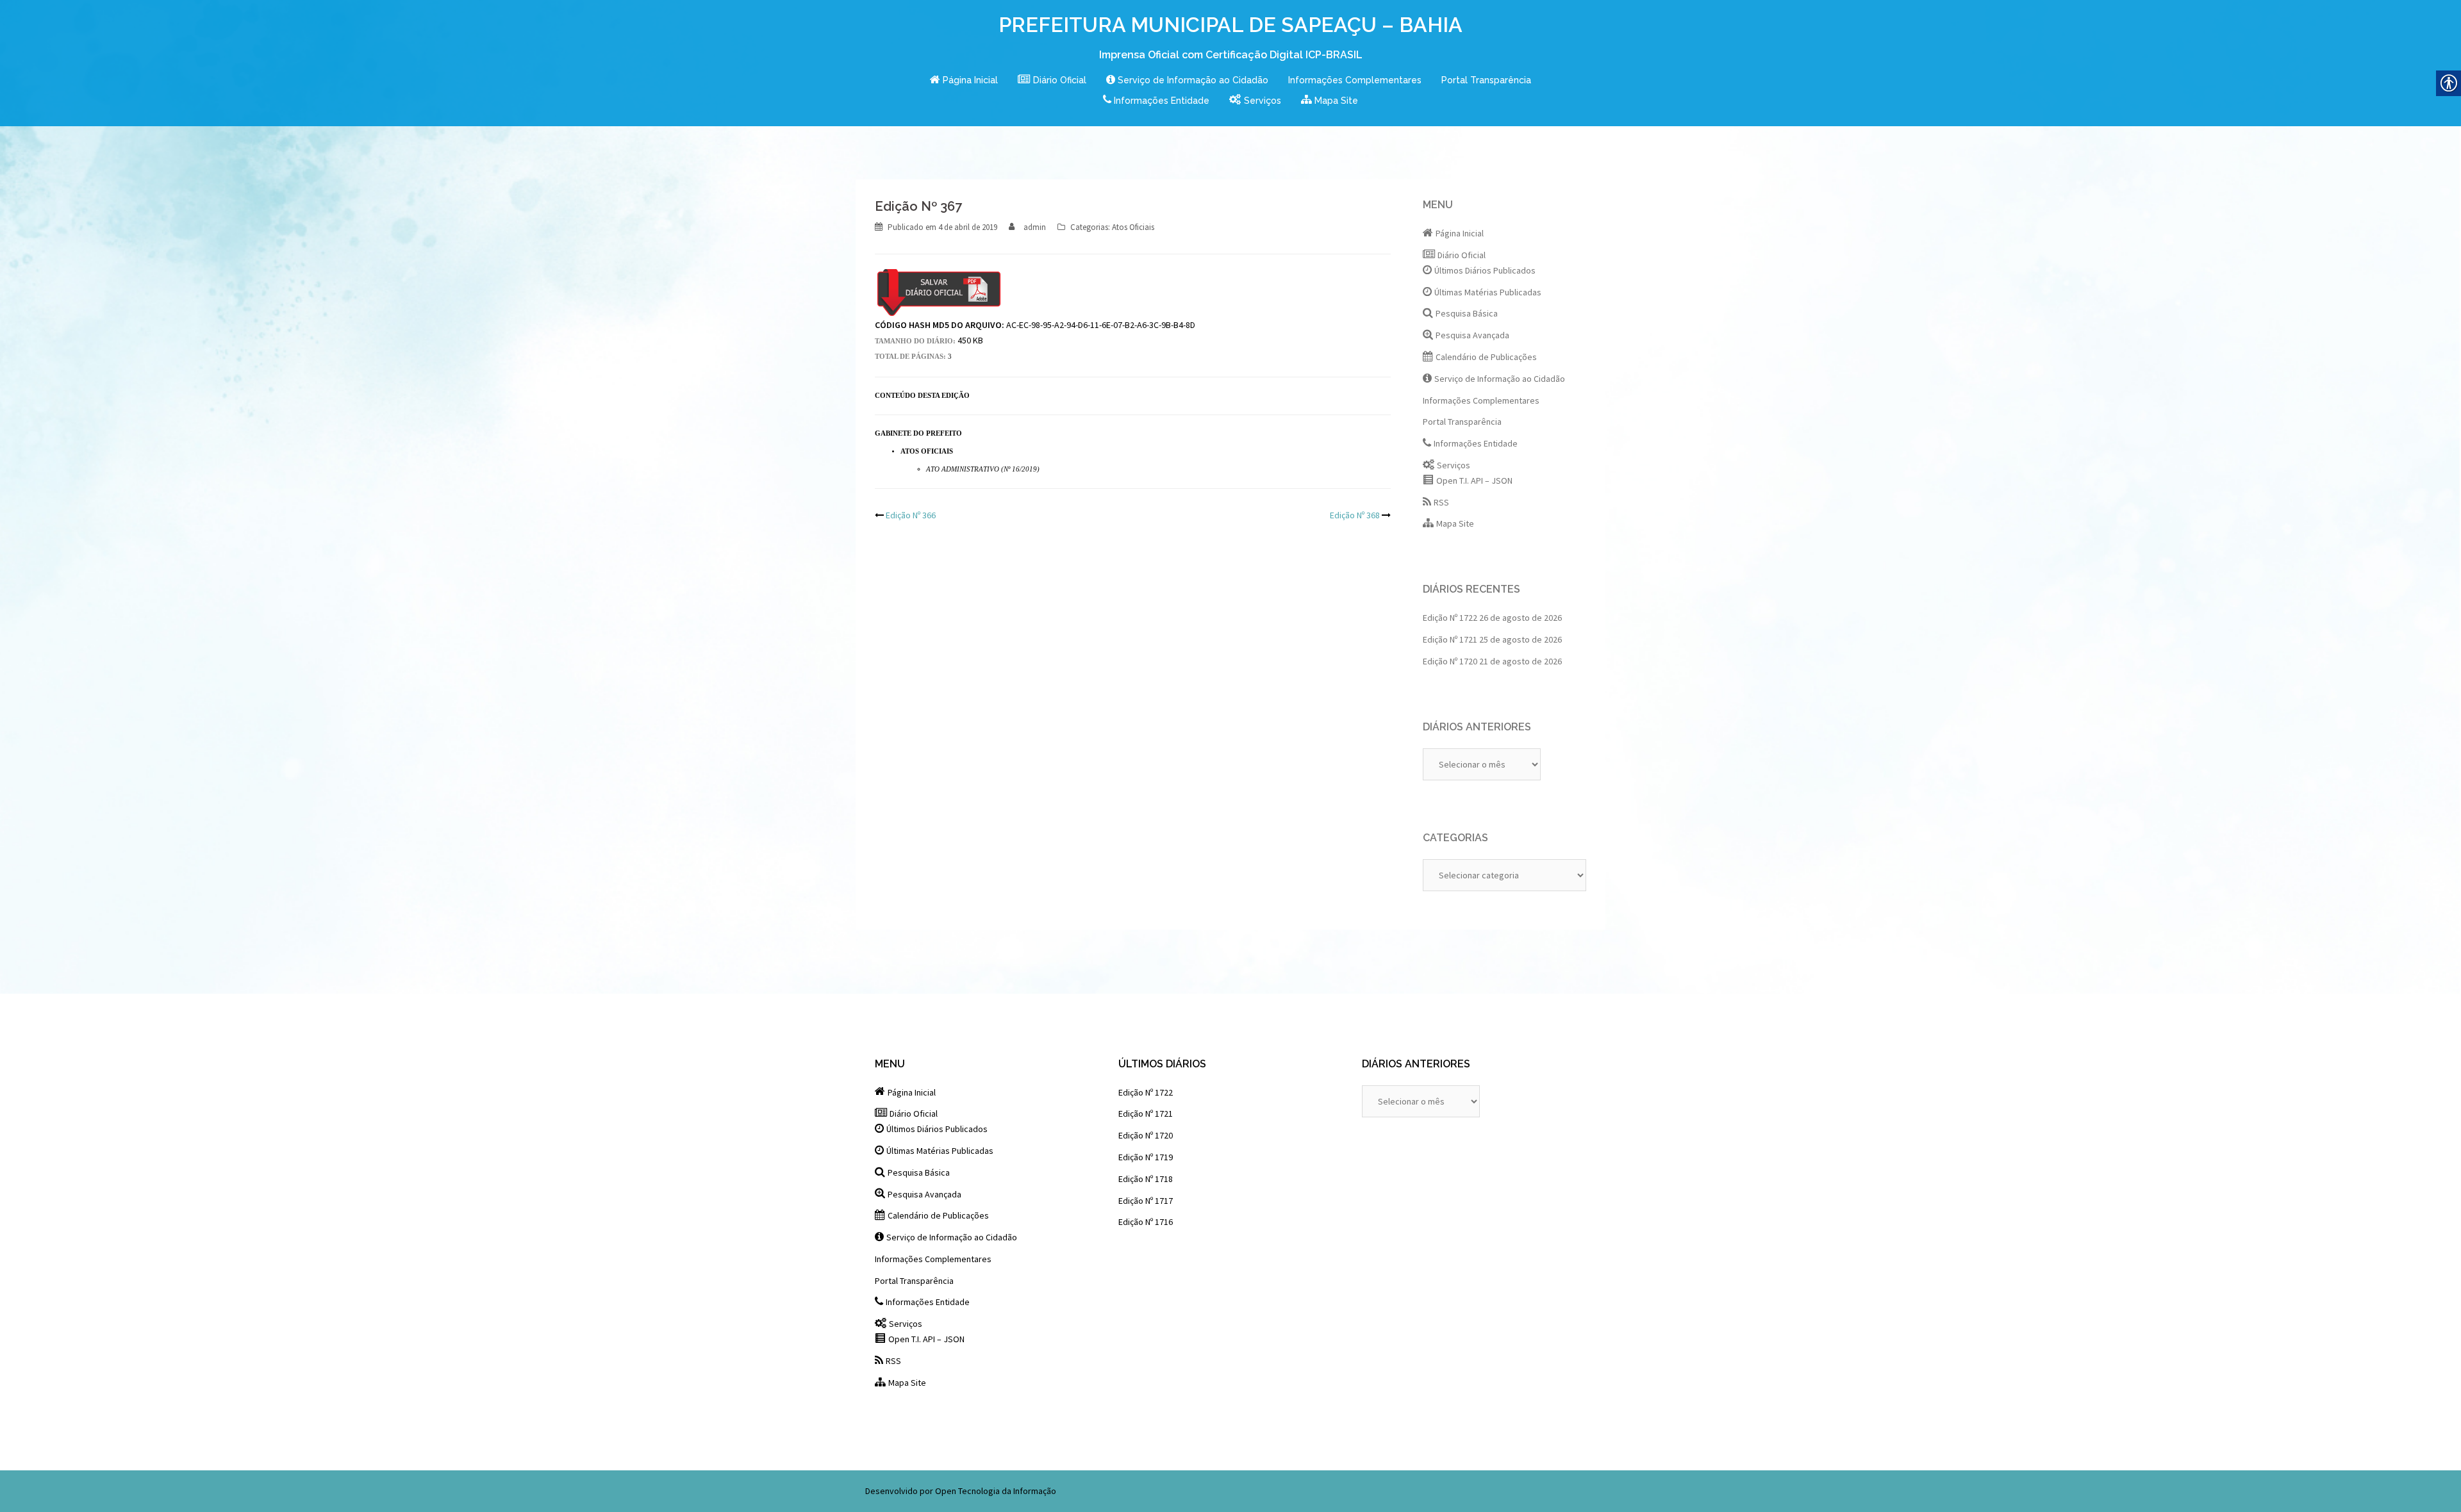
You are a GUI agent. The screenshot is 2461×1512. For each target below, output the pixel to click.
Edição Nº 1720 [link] (1450, 661)
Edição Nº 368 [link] (1355, 515)
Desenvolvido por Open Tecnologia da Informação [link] (961, 1491)
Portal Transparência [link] (1486, 80)
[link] (964, 81)
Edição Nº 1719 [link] (1146, 1157)
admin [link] (1035, 227)
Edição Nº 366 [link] (911, 515)
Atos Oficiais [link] (1133, 227)
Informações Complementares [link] (1355, 80)
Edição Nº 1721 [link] (1450, 639)
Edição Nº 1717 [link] (1146, 1201)
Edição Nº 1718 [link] (1146, 1179)
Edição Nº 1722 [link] (1450, 618)
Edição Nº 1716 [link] (1146, 1222)
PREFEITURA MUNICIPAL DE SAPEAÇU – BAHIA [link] (1230, 25)
